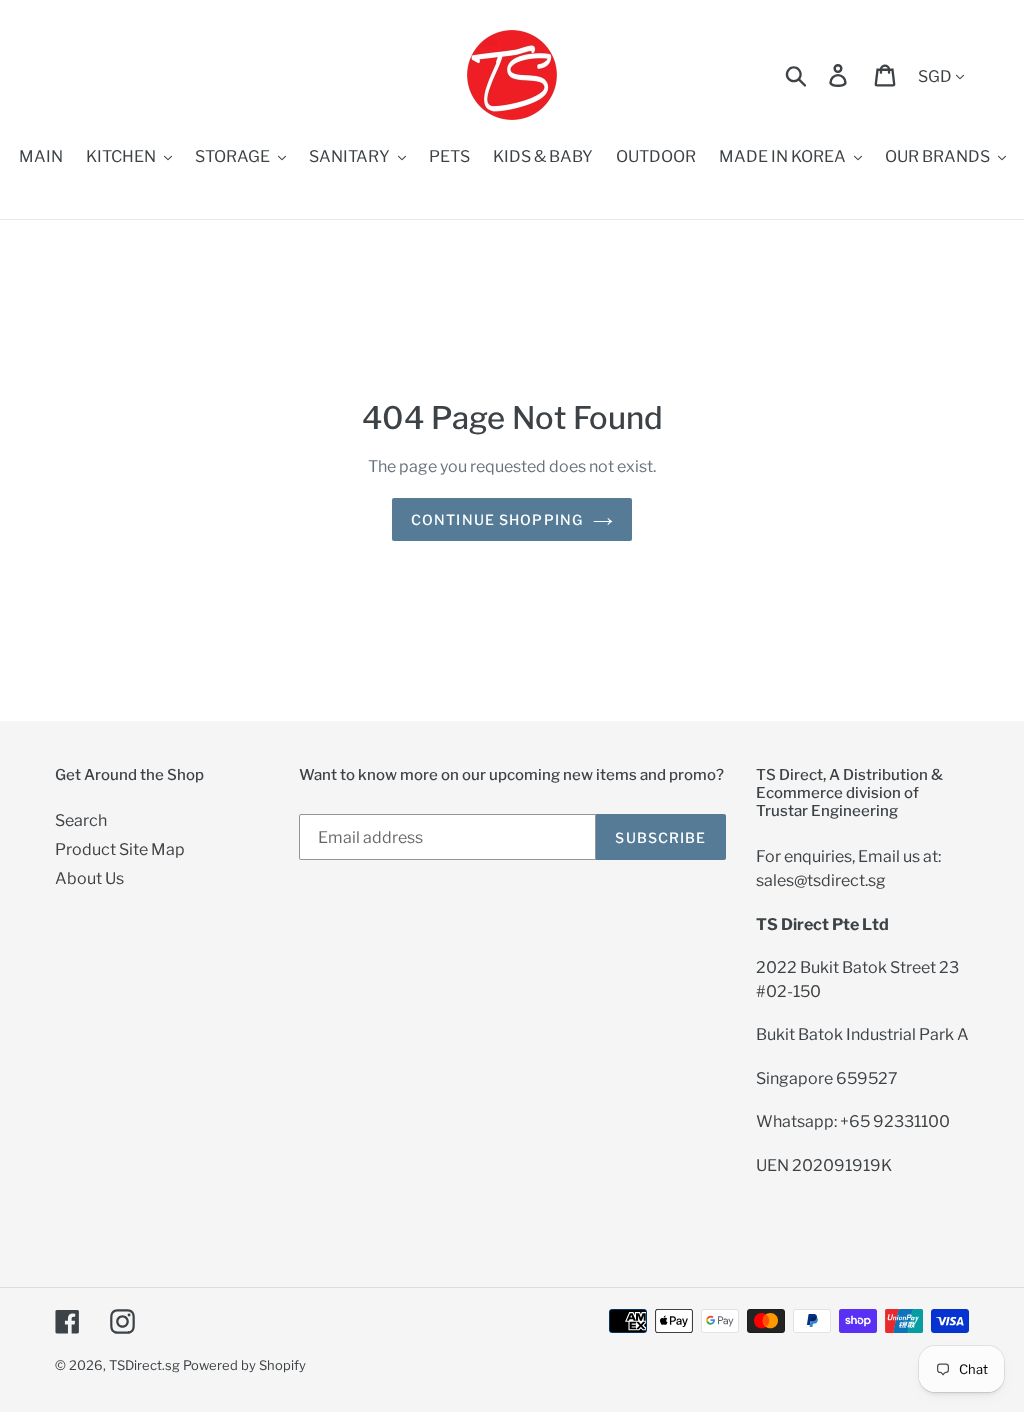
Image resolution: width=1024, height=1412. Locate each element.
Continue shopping (497, 519)
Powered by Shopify (244, 1365)
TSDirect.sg (144, 1365)
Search (81, 820)
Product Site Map (120, 849)
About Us (89, 878)
